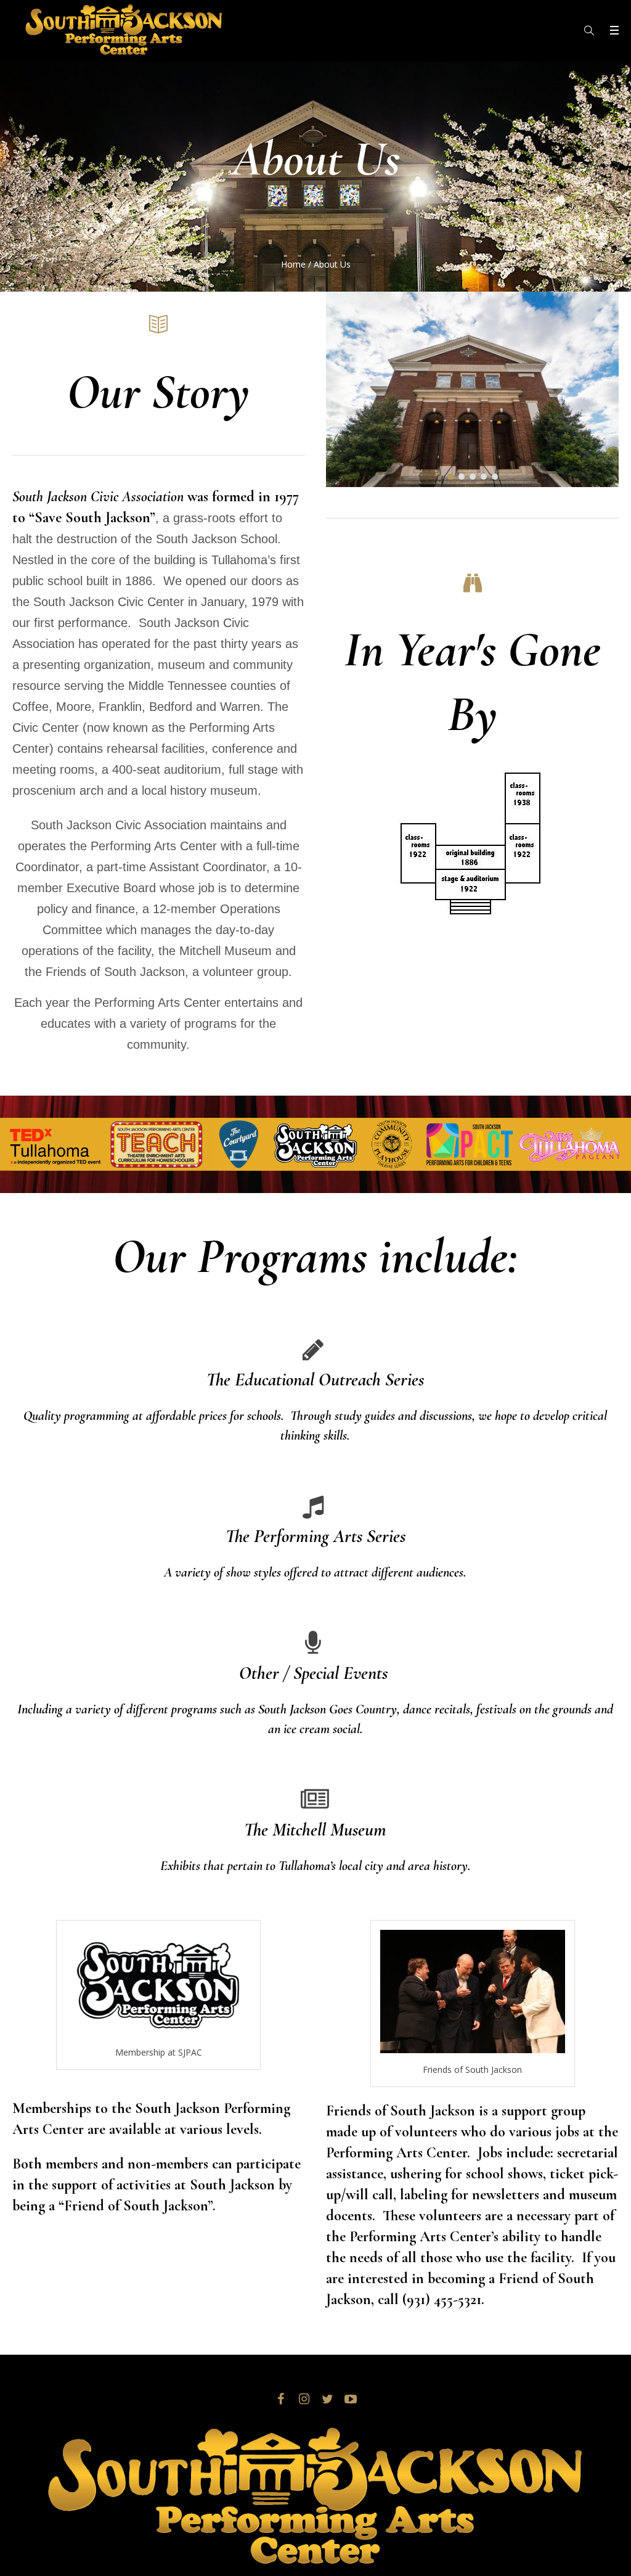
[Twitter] (327, 2399)
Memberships (52, 2108)
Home (293, 264)
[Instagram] (304, 2399)
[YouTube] (351, 2399)
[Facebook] (280, 2399)
